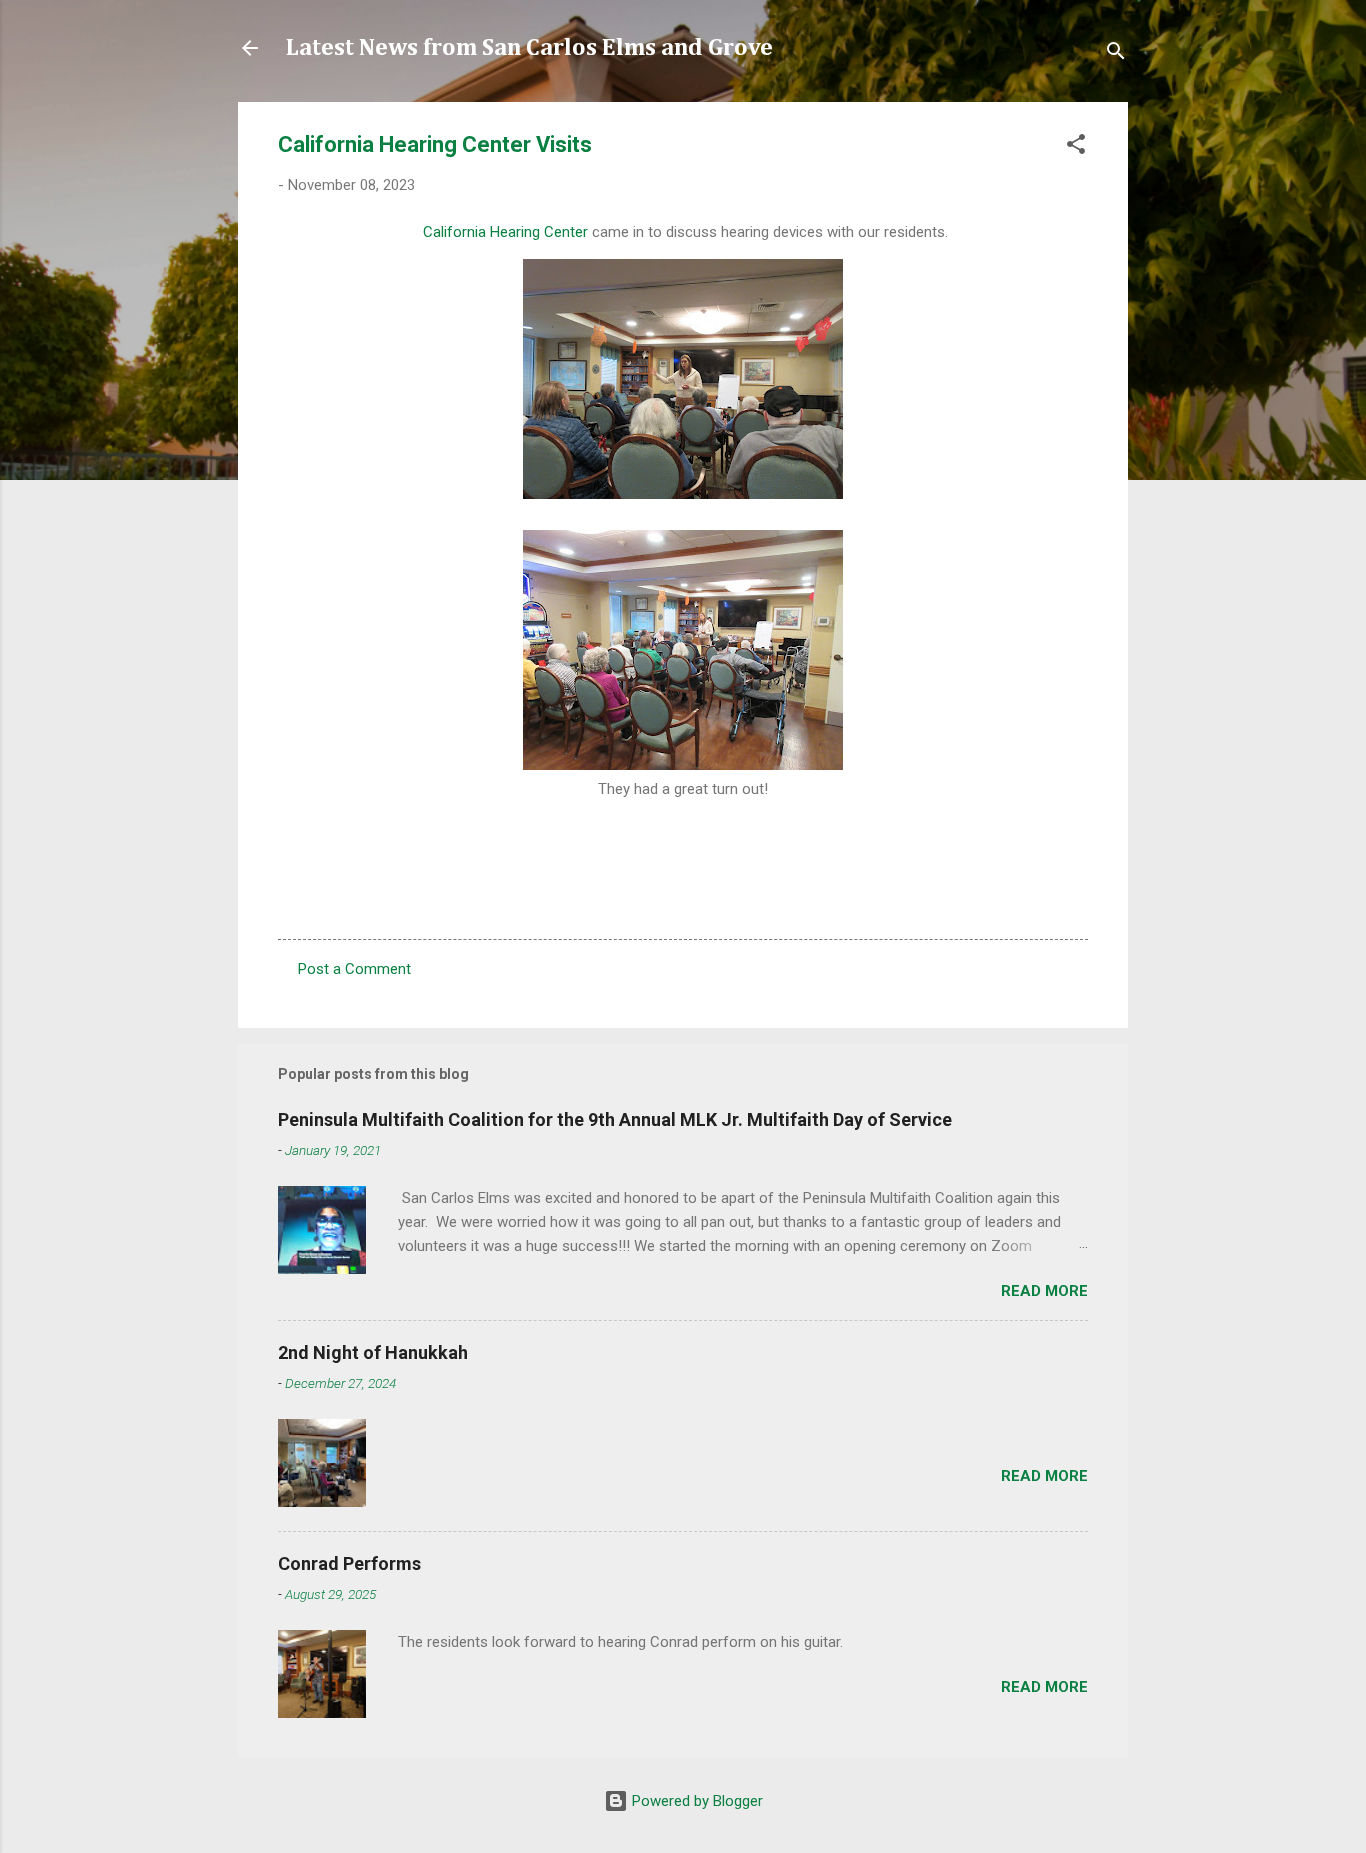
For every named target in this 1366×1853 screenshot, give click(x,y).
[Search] (1116, 54)
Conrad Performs (349, 1563)
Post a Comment (354, 969)
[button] (1076, 147)
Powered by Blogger (695, 1801)
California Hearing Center (505, 232)
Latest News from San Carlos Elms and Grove (529, 48)
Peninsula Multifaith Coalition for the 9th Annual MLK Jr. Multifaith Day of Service (615, 1119)
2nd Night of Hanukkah (373, 1352)
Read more (1044, 1291)
